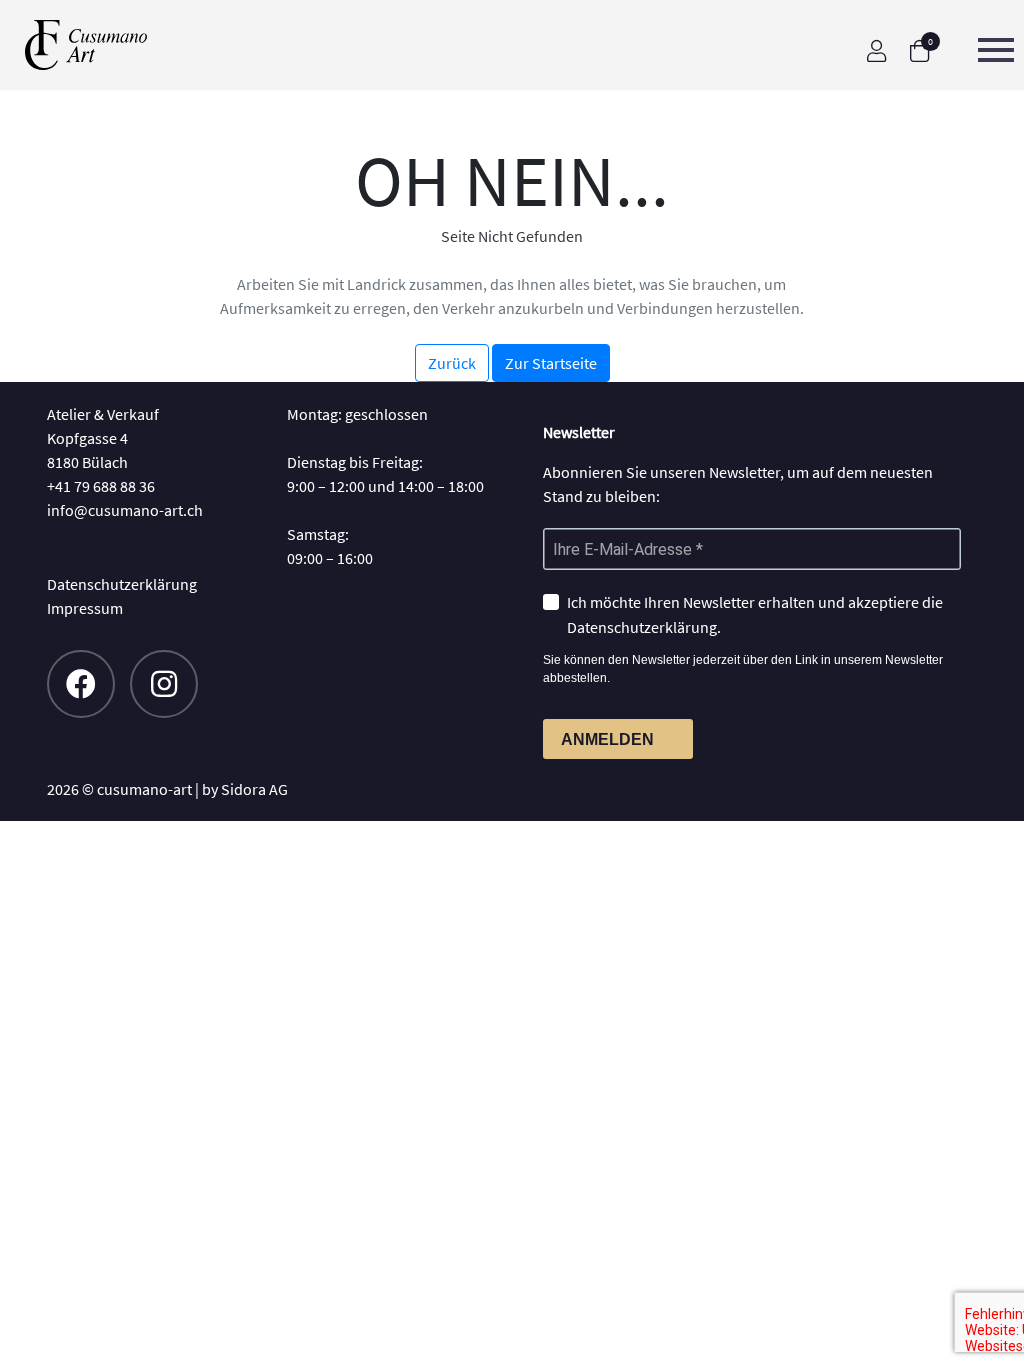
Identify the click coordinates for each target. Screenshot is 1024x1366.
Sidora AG (254, 789)
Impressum (85, 608)
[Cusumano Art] (107, 45)
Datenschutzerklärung (122, 584)
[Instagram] (164, 684)
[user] (876, 51)
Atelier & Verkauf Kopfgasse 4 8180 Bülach (103, 438)
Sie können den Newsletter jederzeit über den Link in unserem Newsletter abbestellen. (743, 669)
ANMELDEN (607, 739)
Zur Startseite (551, 363)
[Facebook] (81, 684)
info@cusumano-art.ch (125, 510)
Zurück (452, 363)
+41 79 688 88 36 (101, 486)
